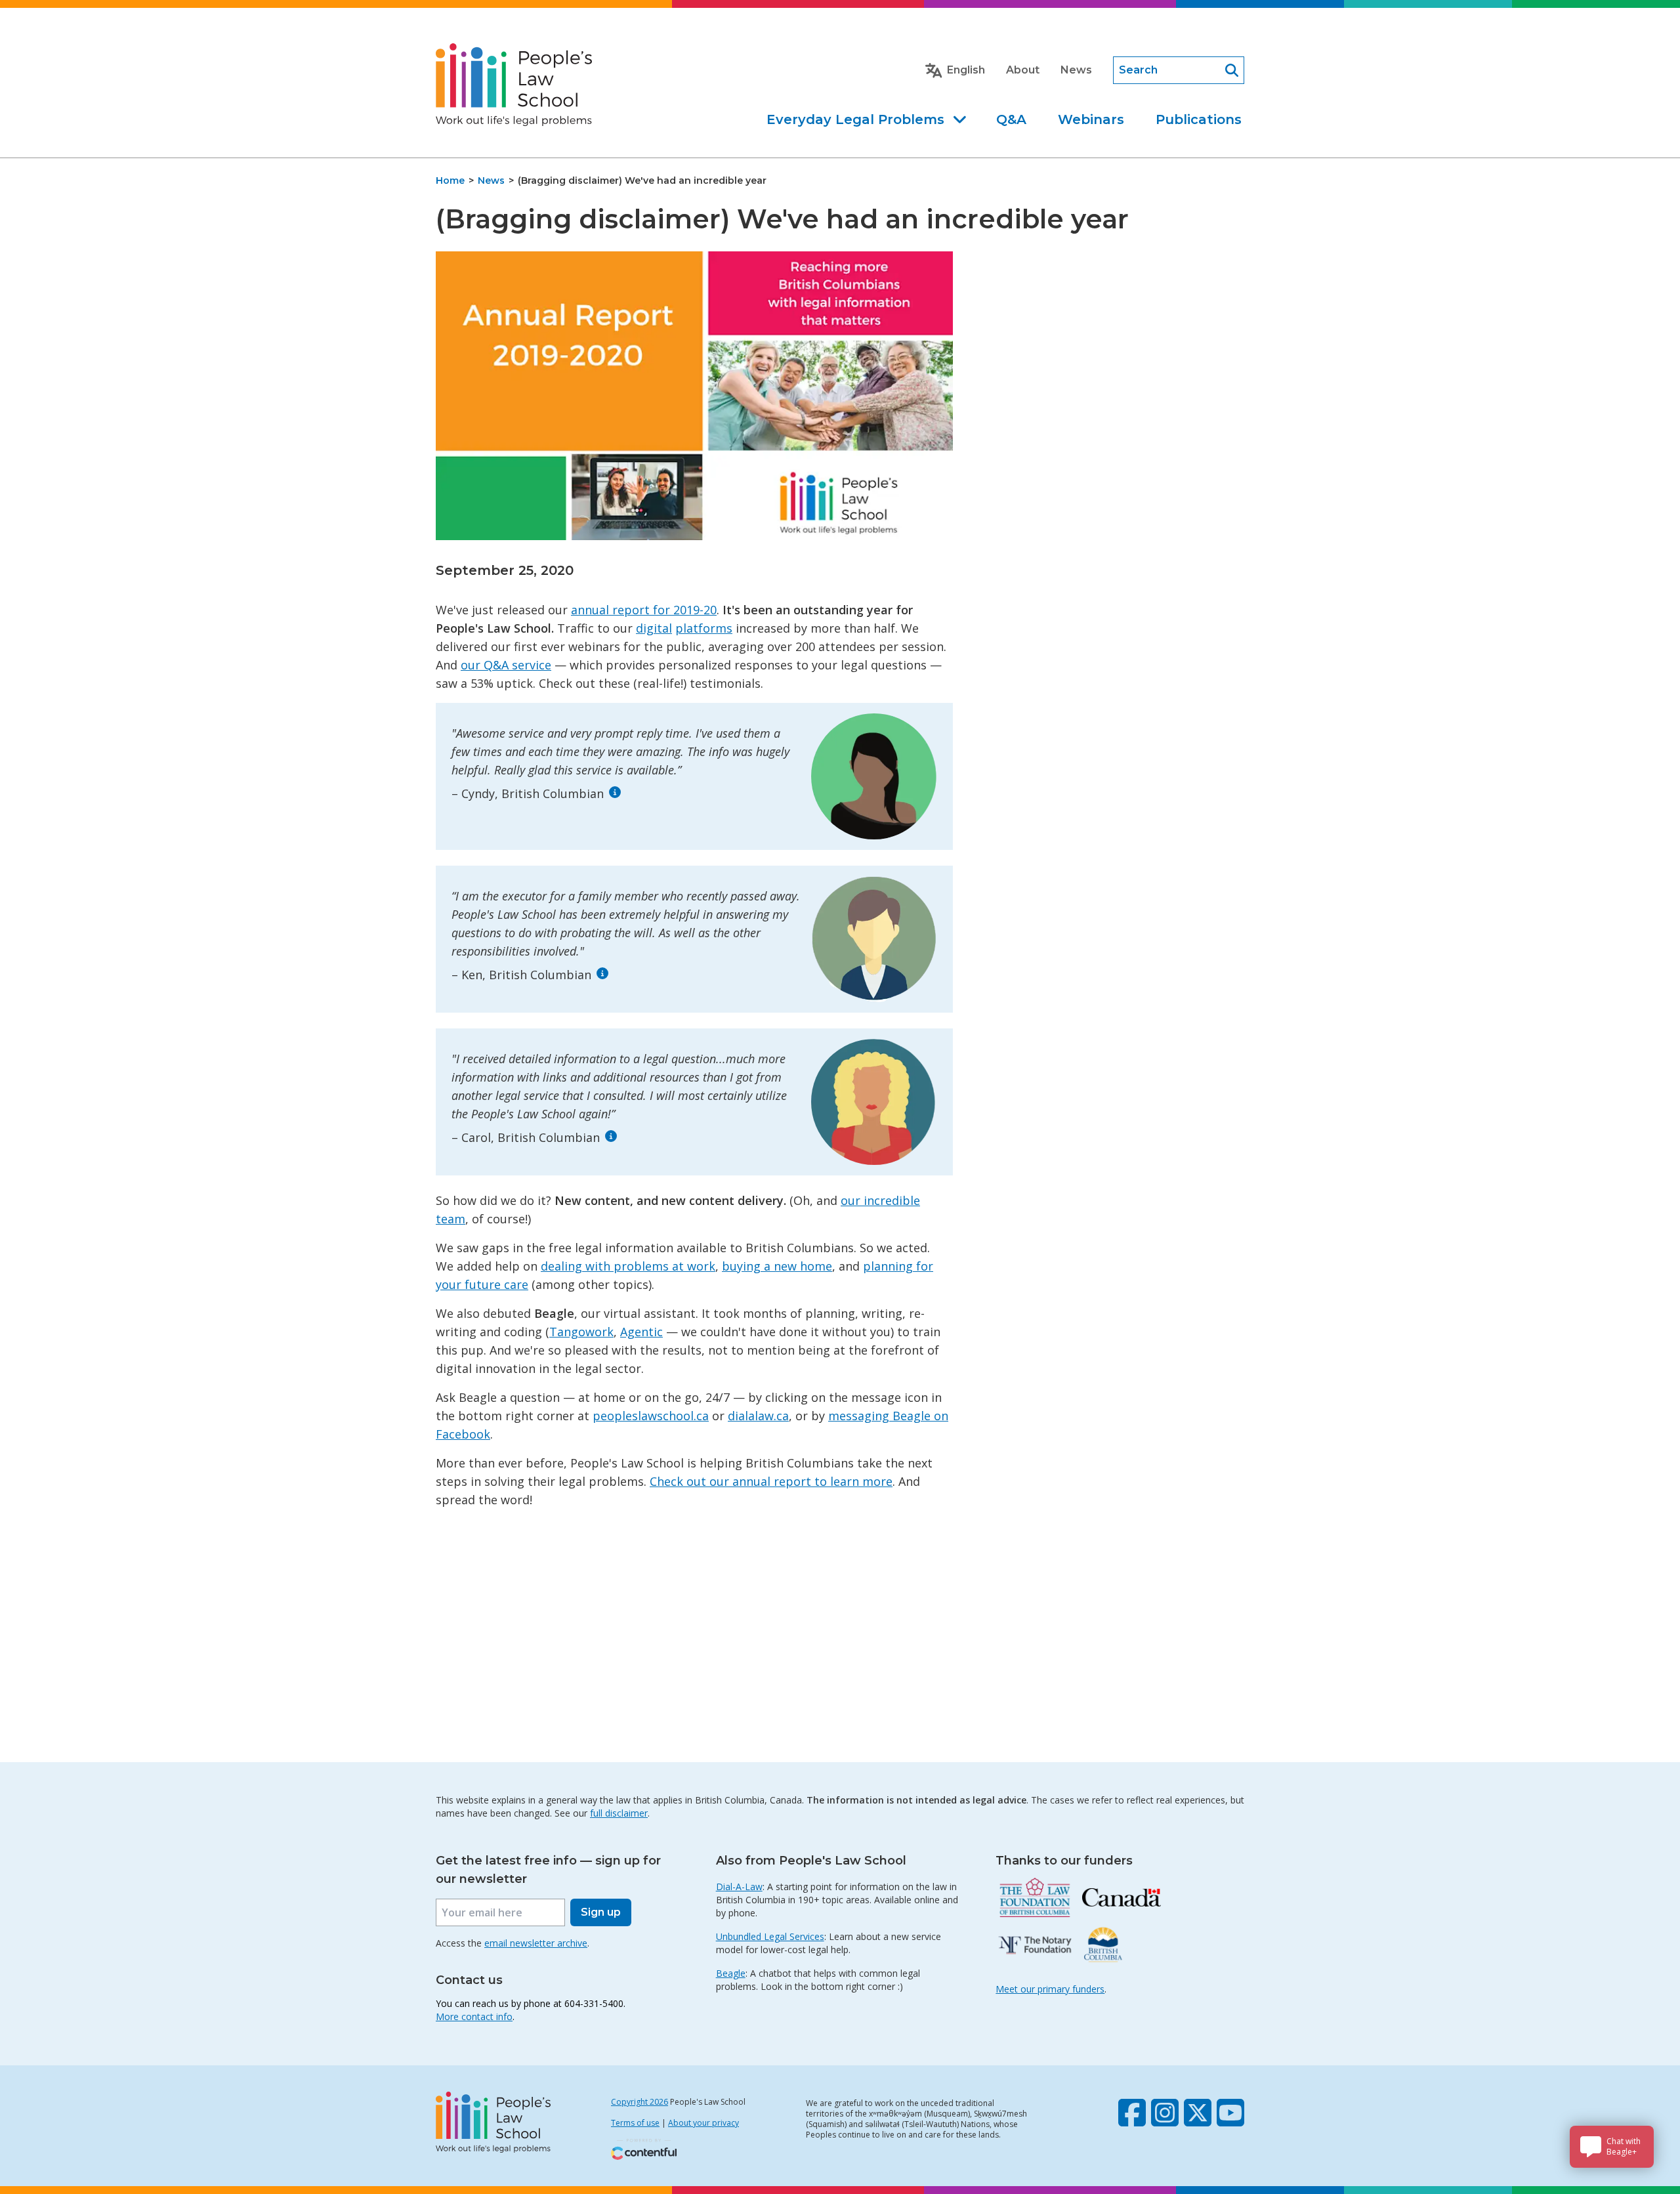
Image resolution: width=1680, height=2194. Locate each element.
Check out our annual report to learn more (771, 1481)
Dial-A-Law (739, 1887)
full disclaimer (619, 1813)
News (1076, 70)
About (1023, 70)
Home (450, 180)
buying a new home (777, 1266)
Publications (1199, 119)
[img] (615, 792)
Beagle (731, 1973)
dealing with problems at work (628, 1266)
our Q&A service (506, 665)
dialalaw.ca (758, 1416)
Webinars (1091, 119)
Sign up (601, 1912)
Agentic (641, 1332)
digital (654, 628)
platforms (704, 628)
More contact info (474, 2016)
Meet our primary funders (1050, 1989)
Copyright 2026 (640, 2102)
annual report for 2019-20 (644, 610)
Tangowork (581, 1332)
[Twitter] (1198, 2113)
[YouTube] (1230, 2113)
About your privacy (703, 2123)
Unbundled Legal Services (770, 1936)
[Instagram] (1165, 2113)
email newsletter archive (536, 1943)
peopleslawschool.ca (651, 1416)
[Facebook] (1132, 2113)
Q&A (1011, 119)
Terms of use (635, 2123)
